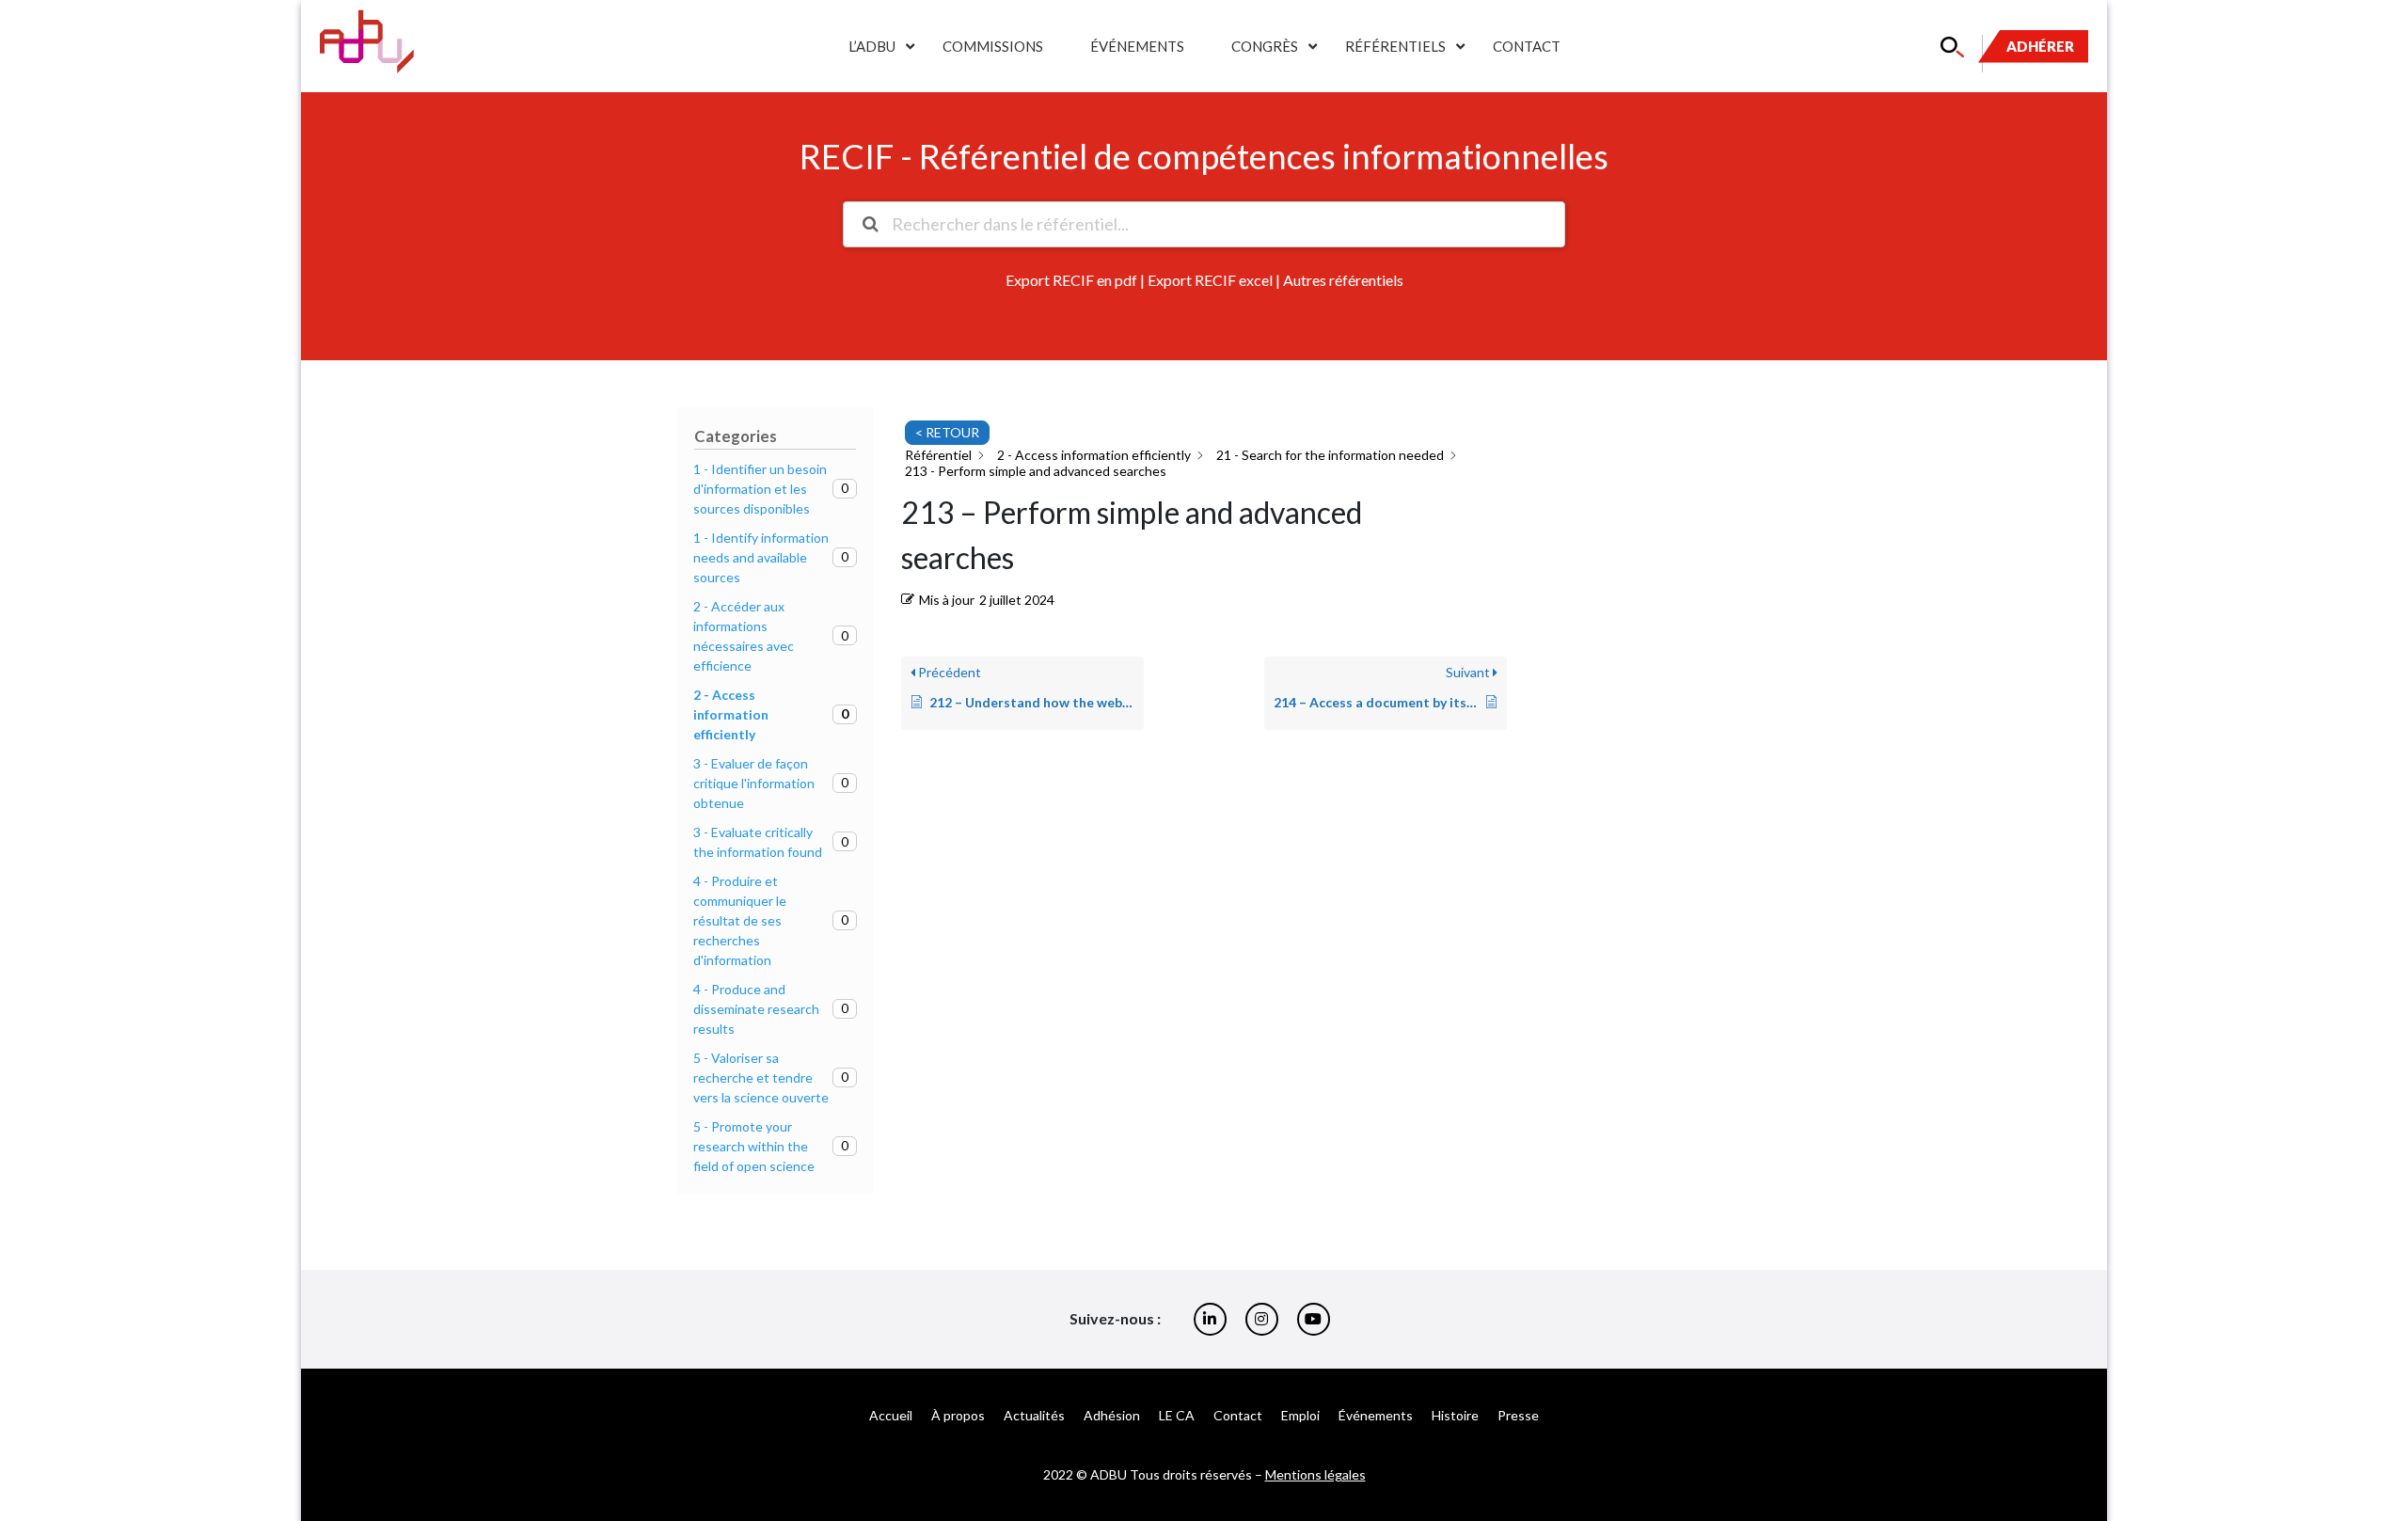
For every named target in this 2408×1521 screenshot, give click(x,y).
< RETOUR (947, 432)
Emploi (1300, 1415)
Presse (1518, 1415)
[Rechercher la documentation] (870, 224)
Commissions (993, 46)
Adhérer (2040, 46)
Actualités (1034, 1415)
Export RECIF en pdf (1071, 280)
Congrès (1265, 46)
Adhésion (1112, 1415)
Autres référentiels (1343, 280)
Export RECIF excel (1210, 280)
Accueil (891, 1415)
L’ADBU (872, 46)
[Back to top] (2380, 1446)
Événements (1137, 46)
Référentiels (1395, 46)
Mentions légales (1315, 1474)
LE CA (1177, 1415)
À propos (958, 1415)
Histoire (1455, 1415)
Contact (1527, 46)
